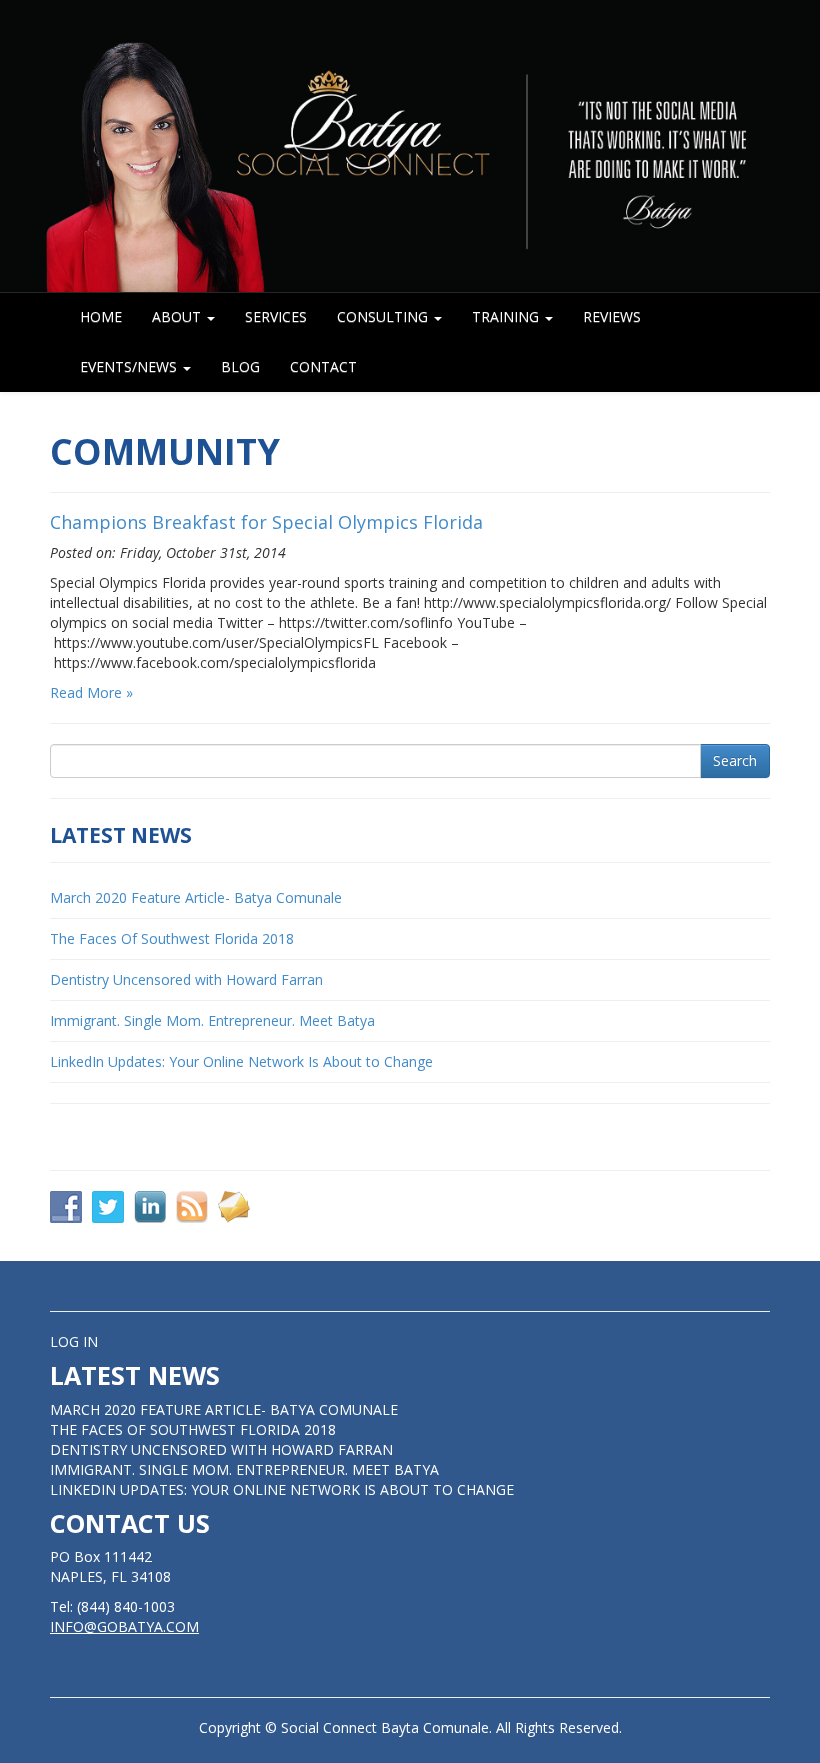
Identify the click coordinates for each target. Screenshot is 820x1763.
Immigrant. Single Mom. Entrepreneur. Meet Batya (212, 1020)
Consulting (384, 316)
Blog (240, 366)
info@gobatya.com (124, 1626)
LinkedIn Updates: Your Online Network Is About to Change (241, 1061)
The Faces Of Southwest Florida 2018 (172, 938)
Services (276, 316)
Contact (323, 366)
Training (507, 316)
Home (101, 316)
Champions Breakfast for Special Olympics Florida (266, 522)
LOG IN (74, 1341)
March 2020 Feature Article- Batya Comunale (196, 897)
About (178, 316)
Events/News (130, 366)
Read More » (91, 692)
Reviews (612, 316)
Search (735, 760)
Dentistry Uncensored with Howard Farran (186, 979)
